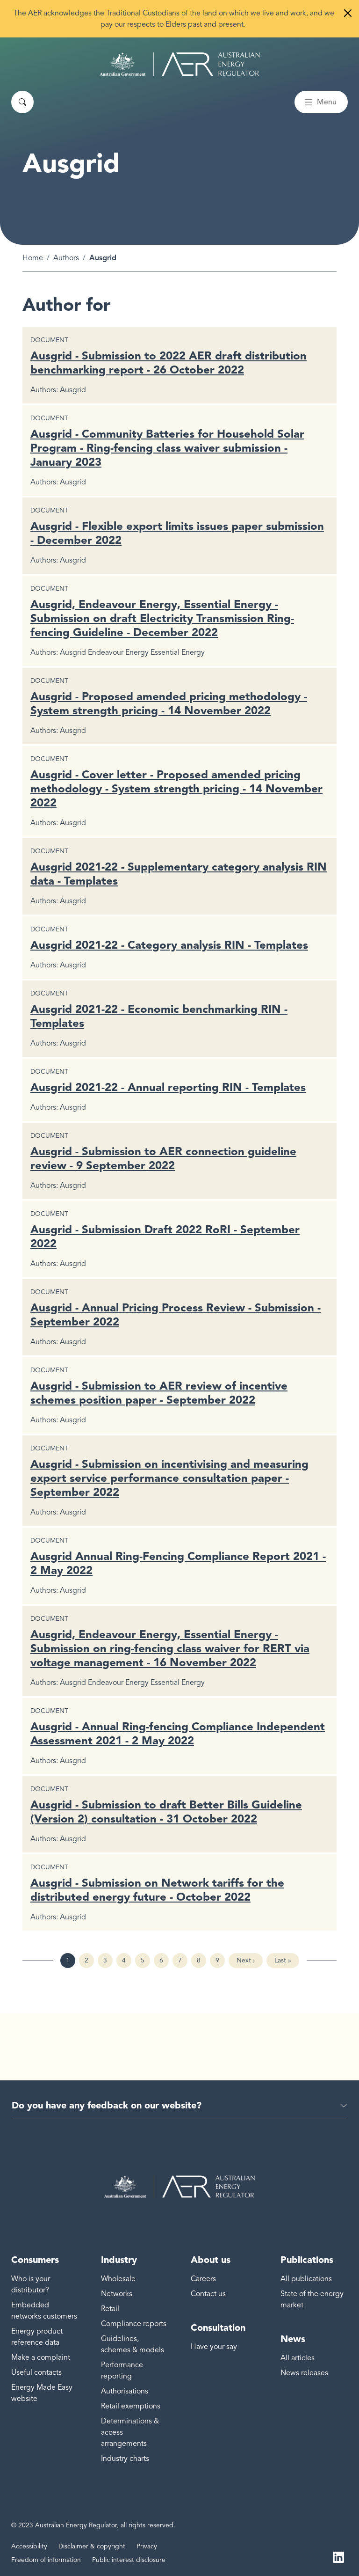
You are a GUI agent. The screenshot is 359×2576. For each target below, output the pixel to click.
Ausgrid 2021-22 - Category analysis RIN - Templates (169, 945)
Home (33, 258)
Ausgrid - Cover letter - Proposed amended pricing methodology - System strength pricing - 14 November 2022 (176, 788)
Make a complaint (41, 2357)
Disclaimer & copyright (92, 2546)
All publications (306, 2279)
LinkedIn (338, 2556)
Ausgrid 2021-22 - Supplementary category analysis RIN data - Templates (179, 874)
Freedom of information (46, 2560)
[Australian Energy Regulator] (180, 64)
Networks (117, 2294)
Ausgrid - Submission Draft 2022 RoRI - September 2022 (165, 1236)
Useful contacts (36, 2372)
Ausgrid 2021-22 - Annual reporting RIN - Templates (168, 1087)
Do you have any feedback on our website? (107, 2105)
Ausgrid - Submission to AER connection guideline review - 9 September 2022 (163, 1158)
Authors (66, 258)
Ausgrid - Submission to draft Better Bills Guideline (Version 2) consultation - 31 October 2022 (166, 1811)
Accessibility (29, 2546)
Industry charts (125, 2459)
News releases (304, 2373)
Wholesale (118, 2279)
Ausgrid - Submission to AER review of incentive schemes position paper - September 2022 (159, 1393)
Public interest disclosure (129, 2560)
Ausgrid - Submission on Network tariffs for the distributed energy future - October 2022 (157, 1890)
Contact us (208, 2294)
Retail (110, 2309)
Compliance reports (134, 2324)
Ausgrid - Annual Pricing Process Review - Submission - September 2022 (176, 1314)
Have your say (214, 2347)
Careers (203, 2279)
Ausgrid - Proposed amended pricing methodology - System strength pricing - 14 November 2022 (169, 703)
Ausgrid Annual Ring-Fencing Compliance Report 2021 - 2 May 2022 (178, 1563)
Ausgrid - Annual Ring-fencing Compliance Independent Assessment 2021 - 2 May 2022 (178, 1733)
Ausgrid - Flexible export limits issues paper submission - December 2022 (177, 533)
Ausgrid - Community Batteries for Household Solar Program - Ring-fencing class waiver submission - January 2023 (167, 448)
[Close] (348, 13)
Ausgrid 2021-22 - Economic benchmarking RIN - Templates (159, 1016)
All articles (298, 2358)
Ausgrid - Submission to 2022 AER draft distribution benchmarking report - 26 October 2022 (169, 362)
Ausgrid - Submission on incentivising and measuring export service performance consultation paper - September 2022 (169, 1478)
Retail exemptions (131, 2406)
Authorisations (125, 2391)
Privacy (147, 2546)
